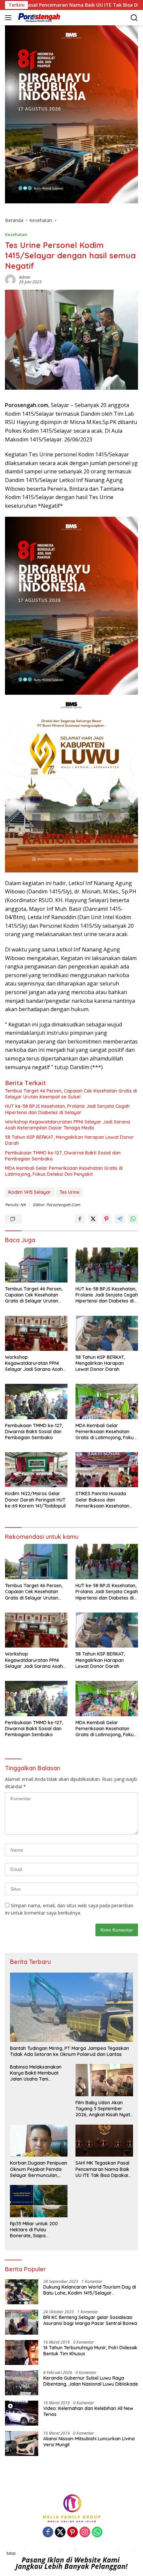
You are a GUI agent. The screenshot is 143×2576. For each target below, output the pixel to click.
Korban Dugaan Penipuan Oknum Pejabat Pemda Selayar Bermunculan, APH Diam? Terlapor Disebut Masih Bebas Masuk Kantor (39, 2169)
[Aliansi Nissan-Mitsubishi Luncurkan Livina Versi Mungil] (22, 2443)
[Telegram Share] (120, 1219)
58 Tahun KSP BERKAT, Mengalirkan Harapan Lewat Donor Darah (70, 1140)
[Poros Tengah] (38, 18)
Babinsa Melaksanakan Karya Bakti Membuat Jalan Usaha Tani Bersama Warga (36, 2073)
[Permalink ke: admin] (10, 279)
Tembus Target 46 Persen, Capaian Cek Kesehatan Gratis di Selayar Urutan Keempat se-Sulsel (71, 1094)
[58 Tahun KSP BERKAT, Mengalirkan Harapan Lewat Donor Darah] (107, 1333)
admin (25, 277)
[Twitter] (60, 2532)
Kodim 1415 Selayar (30, 1192)
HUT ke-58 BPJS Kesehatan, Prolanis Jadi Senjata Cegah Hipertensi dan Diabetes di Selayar (67, 1109)
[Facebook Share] (80, 1219)
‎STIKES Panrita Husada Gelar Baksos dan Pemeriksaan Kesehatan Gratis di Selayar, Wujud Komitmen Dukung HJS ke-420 (105, 1500)
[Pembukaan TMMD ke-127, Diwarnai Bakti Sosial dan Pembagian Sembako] (36, 1401)
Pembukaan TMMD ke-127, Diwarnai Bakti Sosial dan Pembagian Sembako (63, 1156)
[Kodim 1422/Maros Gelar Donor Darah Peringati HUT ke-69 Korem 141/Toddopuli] (36, 1470)
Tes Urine (70, 1192)
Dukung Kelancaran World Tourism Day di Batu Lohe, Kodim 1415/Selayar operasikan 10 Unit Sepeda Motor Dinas (90, 2290)
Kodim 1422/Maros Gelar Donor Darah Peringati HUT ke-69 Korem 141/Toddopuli (35, 1500)
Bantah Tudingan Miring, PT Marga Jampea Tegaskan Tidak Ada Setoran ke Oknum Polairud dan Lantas (70, 2051)
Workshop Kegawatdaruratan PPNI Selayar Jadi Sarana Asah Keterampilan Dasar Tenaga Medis (68, 1125)
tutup (11, 2553)
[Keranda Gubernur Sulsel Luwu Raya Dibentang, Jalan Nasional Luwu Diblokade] (22, 2383)
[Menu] (9, 18)
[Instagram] (85, 2532)
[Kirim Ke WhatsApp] (133, 1219)
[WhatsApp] (97, 2532)
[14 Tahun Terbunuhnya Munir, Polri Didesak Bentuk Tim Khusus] (22, 2352)
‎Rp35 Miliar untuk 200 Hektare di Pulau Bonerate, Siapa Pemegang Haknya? (34, 2230)
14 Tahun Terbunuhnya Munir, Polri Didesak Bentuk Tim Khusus (90, 2351)
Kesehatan (16, 234)
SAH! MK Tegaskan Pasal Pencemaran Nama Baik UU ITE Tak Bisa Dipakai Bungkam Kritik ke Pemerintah (102, 2169)
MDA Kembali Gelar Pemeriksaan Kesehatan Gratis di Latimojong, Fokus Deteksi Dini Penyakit (64, 1171)
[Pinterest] (72, 2532)
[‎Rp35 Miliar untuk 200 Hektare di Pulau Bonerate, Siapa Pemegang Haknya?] (39, 2201)
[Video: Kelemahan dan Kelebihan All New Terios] (22, 2413)
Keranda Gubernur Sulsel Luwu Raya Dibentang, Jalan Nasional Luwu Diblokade (91, 2381)
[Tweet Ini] (93, 1219)
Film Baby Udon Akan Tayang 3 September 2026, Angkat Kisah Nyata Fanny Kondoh (104, 2109)
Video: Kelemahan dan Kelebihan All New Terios (88, 2411)
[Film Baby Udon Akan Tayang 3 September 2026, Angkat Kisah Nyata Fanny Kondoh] (104, 2080)
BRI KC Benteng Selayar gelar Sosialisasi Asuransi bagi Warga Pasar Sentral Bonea (90, 2320)
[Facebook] (48, 2532)
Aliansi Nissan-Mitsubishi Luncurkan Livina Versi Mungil (89, 2442)
